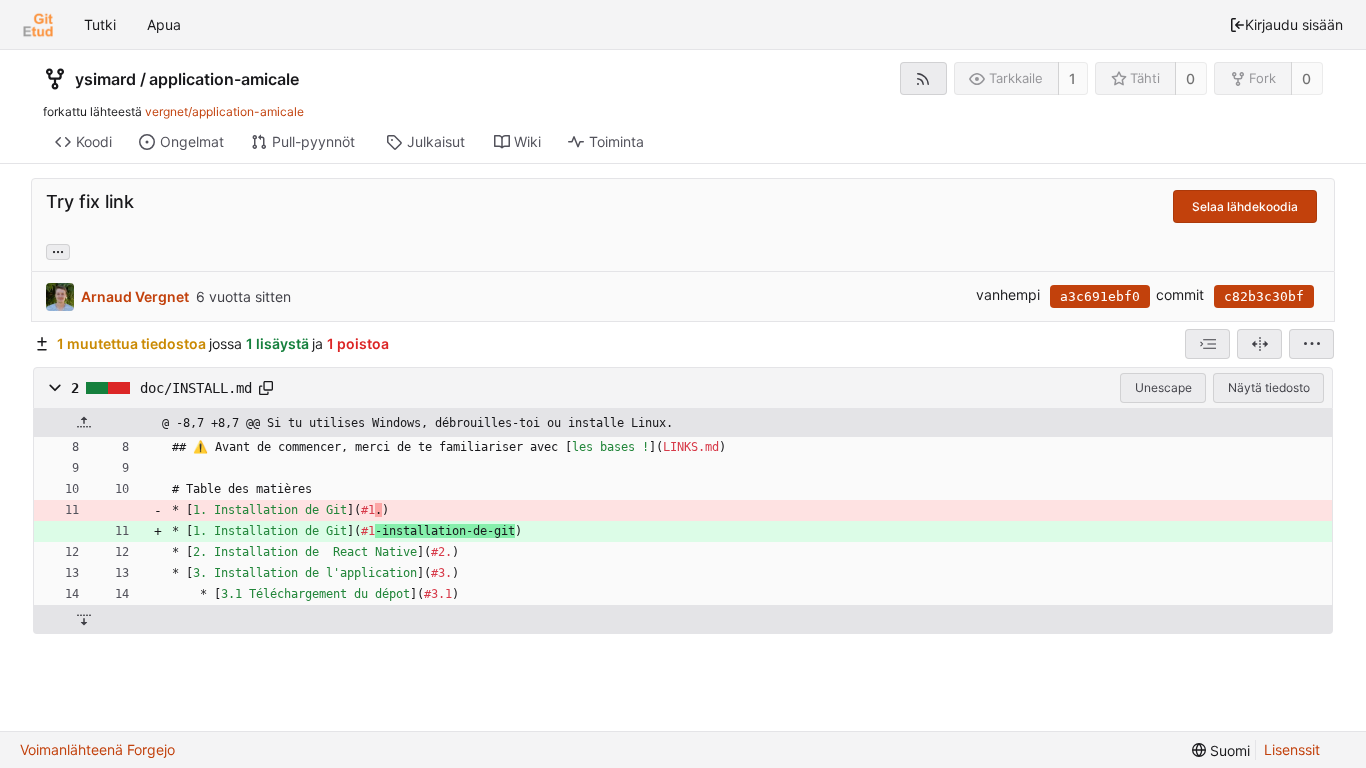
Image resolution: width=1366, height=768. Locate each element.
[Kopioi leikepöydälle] (266, 388)
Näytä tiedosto (1269, 387)
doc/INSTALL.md (196, 388)
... (58, 250)
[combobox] (1207, 344)
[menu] (1311, 344)
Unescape (1163, 387)
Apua (164, 24)
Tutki (100, 24)
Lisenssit (1292, 749)
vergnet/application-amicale (224, 111)
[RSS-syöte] (923, 78)
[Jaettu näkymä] (1259, 344)
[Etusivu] (38, 25)
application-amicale (224, 79)
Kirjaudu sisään (1294, 24)
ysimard (105, 79)
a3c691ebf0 (1100, 296)
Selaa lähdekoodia (1245, 206)
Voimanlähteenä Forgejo (97, 749)
